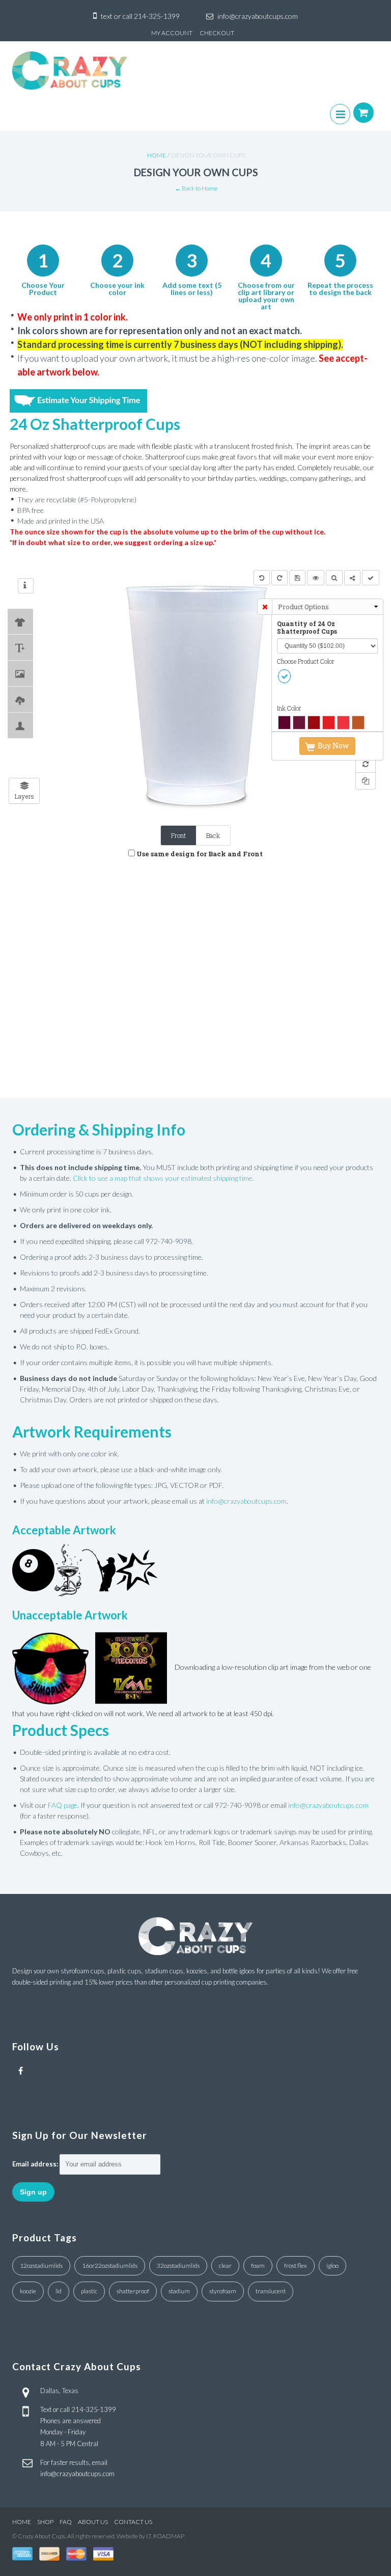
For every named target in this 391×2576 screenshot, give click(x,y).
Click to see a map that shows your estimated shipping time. (163, 1178)
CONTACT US (133, 2522)
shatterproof (133, 2291)
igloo (332, 2266)
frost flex (296, 2266)
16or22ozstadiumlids (110, 2266)
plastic (89, 2291)
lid (59, 2291)
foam (258, 2266)
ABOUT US (93, 2522)
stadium (179, 2291)
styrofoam (223, 2291)
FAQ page (63, 1805)
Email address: (35, 2164)
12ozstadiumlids (41, 2266)
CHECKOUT (217, 33)
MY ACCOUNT (172, 33)
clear (225, 2266)
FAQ (66, 2522)
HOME (22, 2522)
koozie (28, 2291)
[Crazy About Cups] (69, 71)
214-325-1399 (157, 16)
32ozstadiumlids (178, 2266)
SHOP (45, 2522)
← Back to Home (196, 188)
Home (157, 155)
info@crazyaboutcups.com (258, 16)
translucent (271, 2291)
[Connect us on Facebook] (21, 2071)
